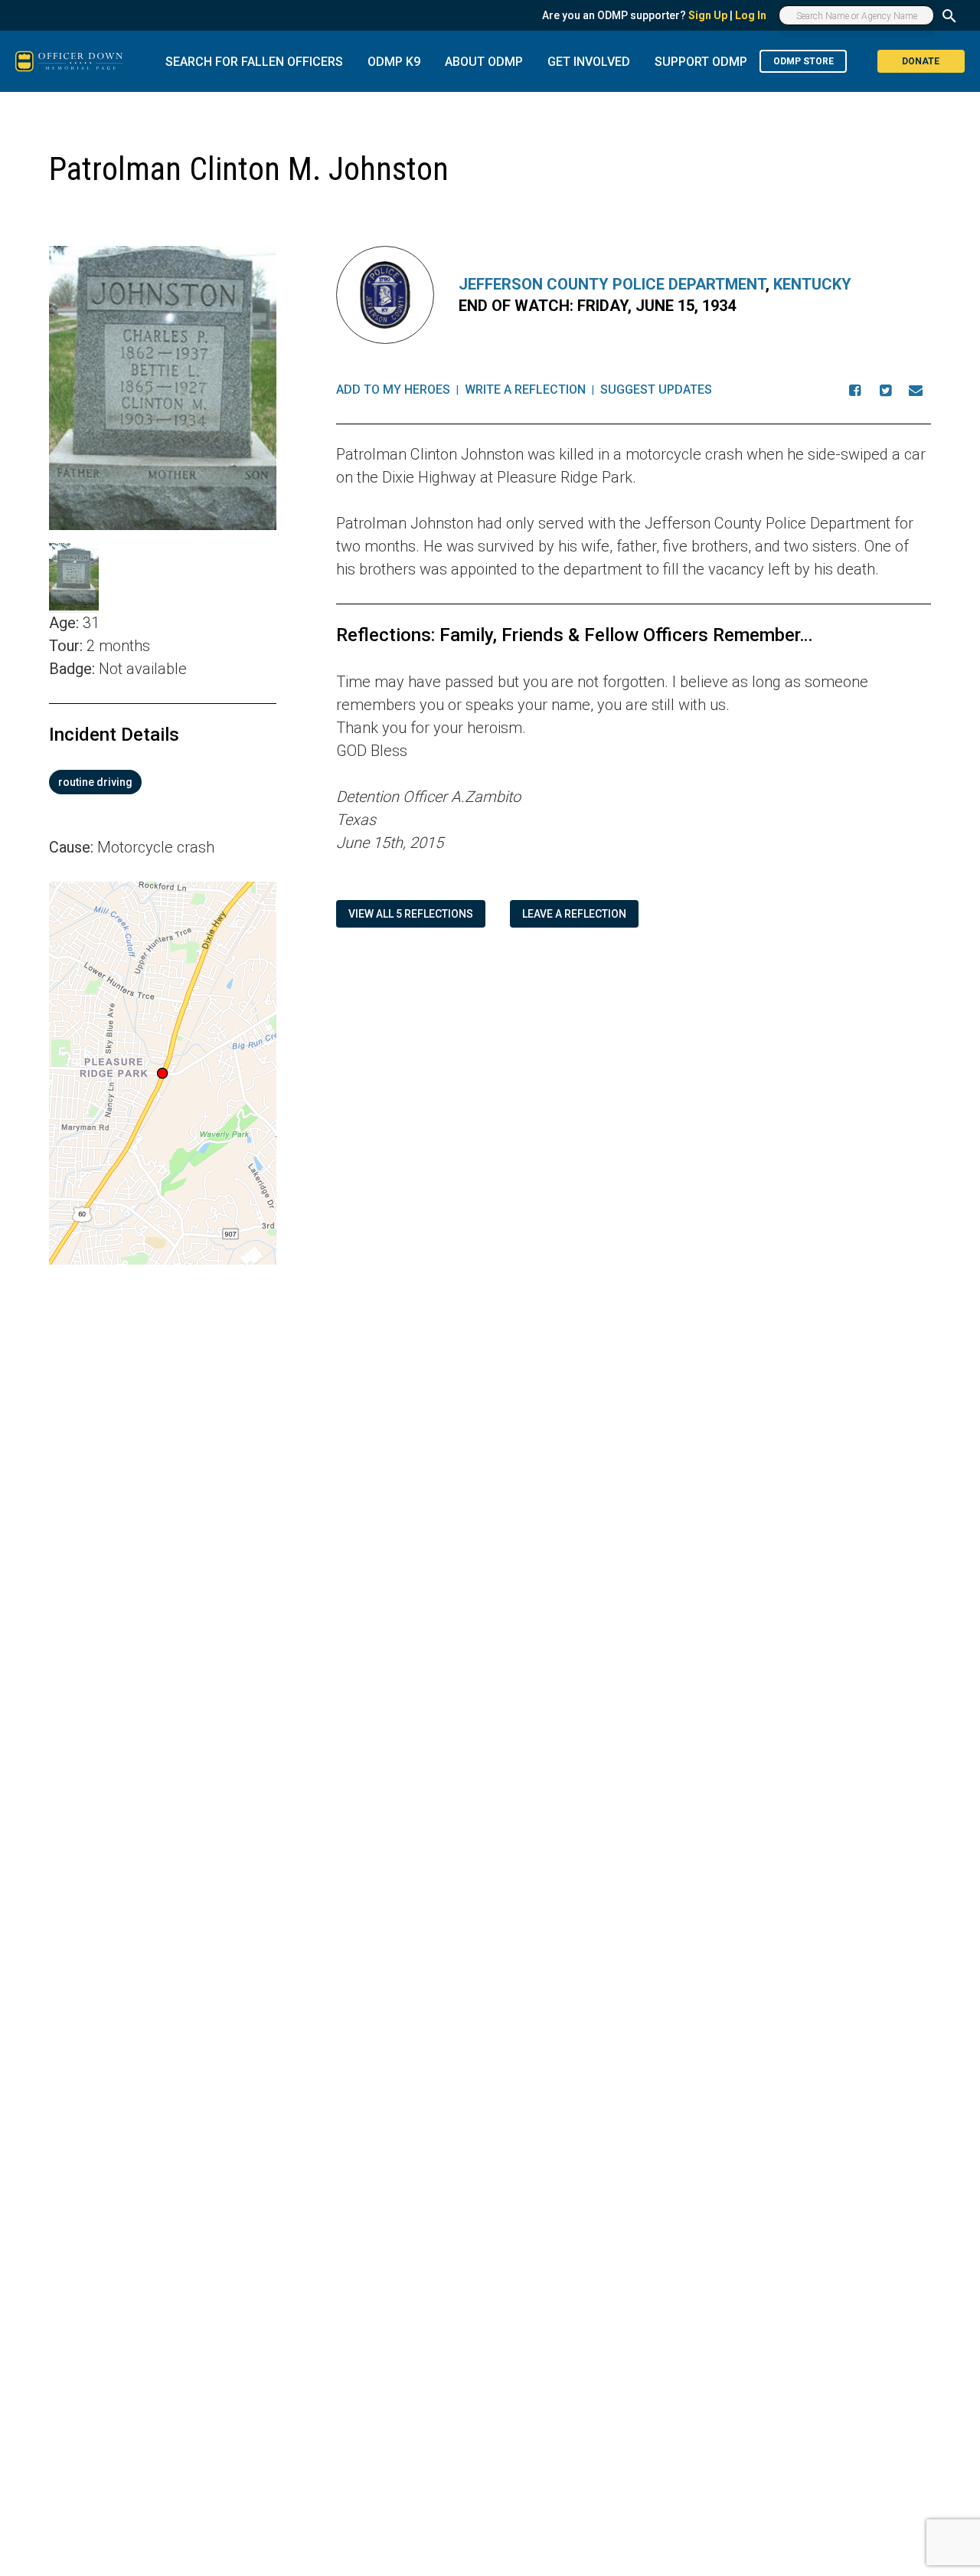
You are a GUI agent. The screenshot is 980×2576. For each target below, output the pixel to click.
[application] (163, 1073)
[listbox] (163, 782)
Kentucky (812, 284)
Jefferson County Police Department (612, 284)
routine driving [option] (95, 782)
